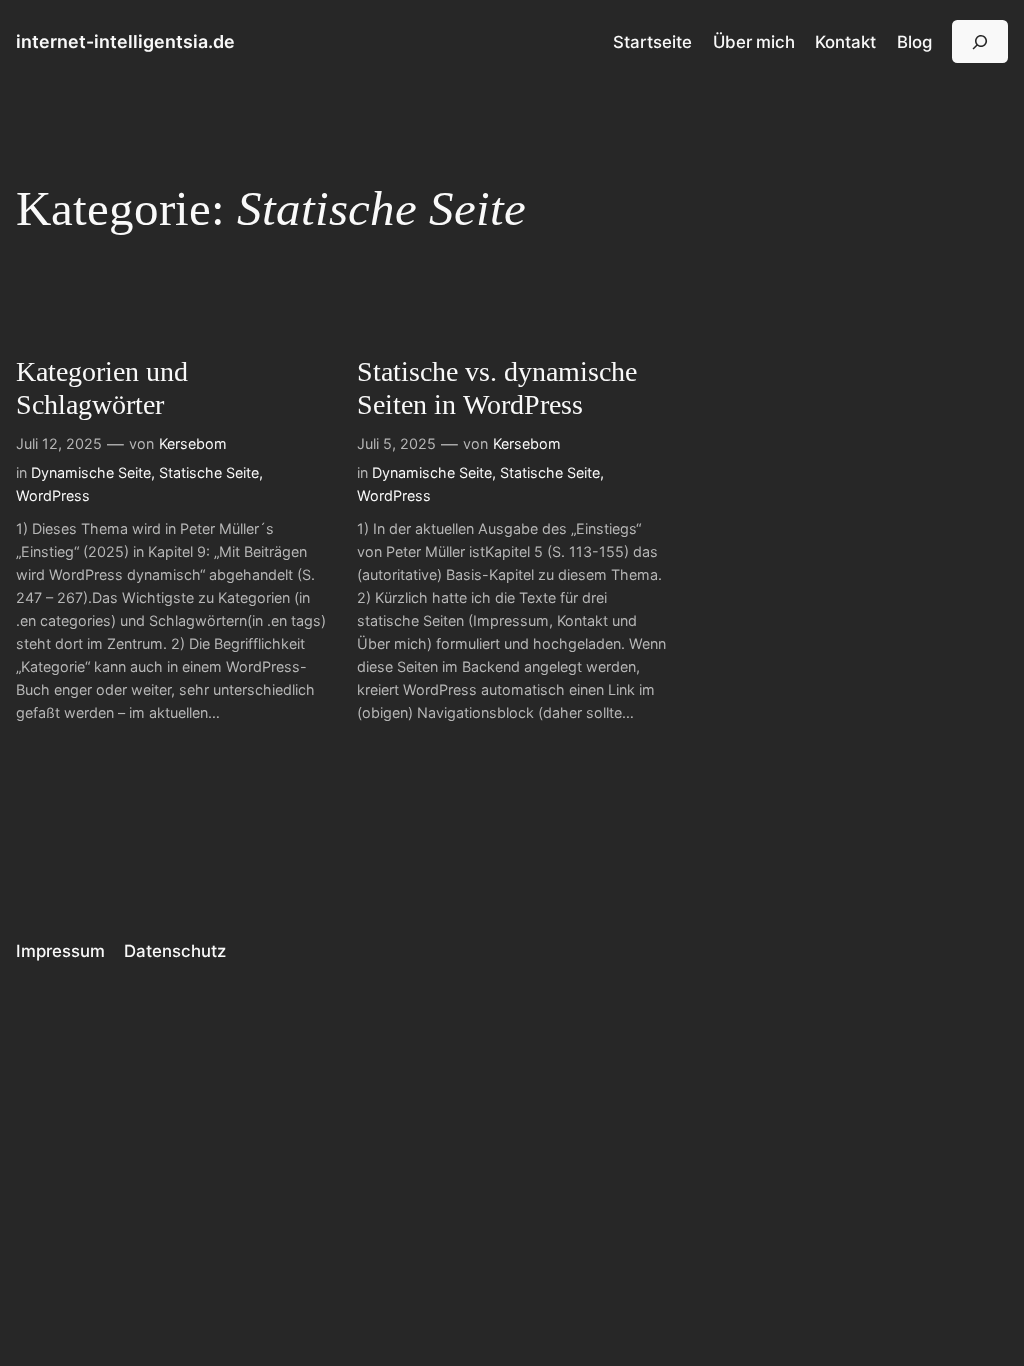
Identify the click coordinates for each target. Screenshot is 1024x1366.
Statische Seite (209, 472)
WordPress (53, 495)
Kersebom (193, 443)
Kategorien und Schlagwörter (102, 388)
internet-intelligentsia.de (125, 41)
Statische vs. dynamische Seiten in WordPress (497, 388)
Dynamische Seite (91, 472)
